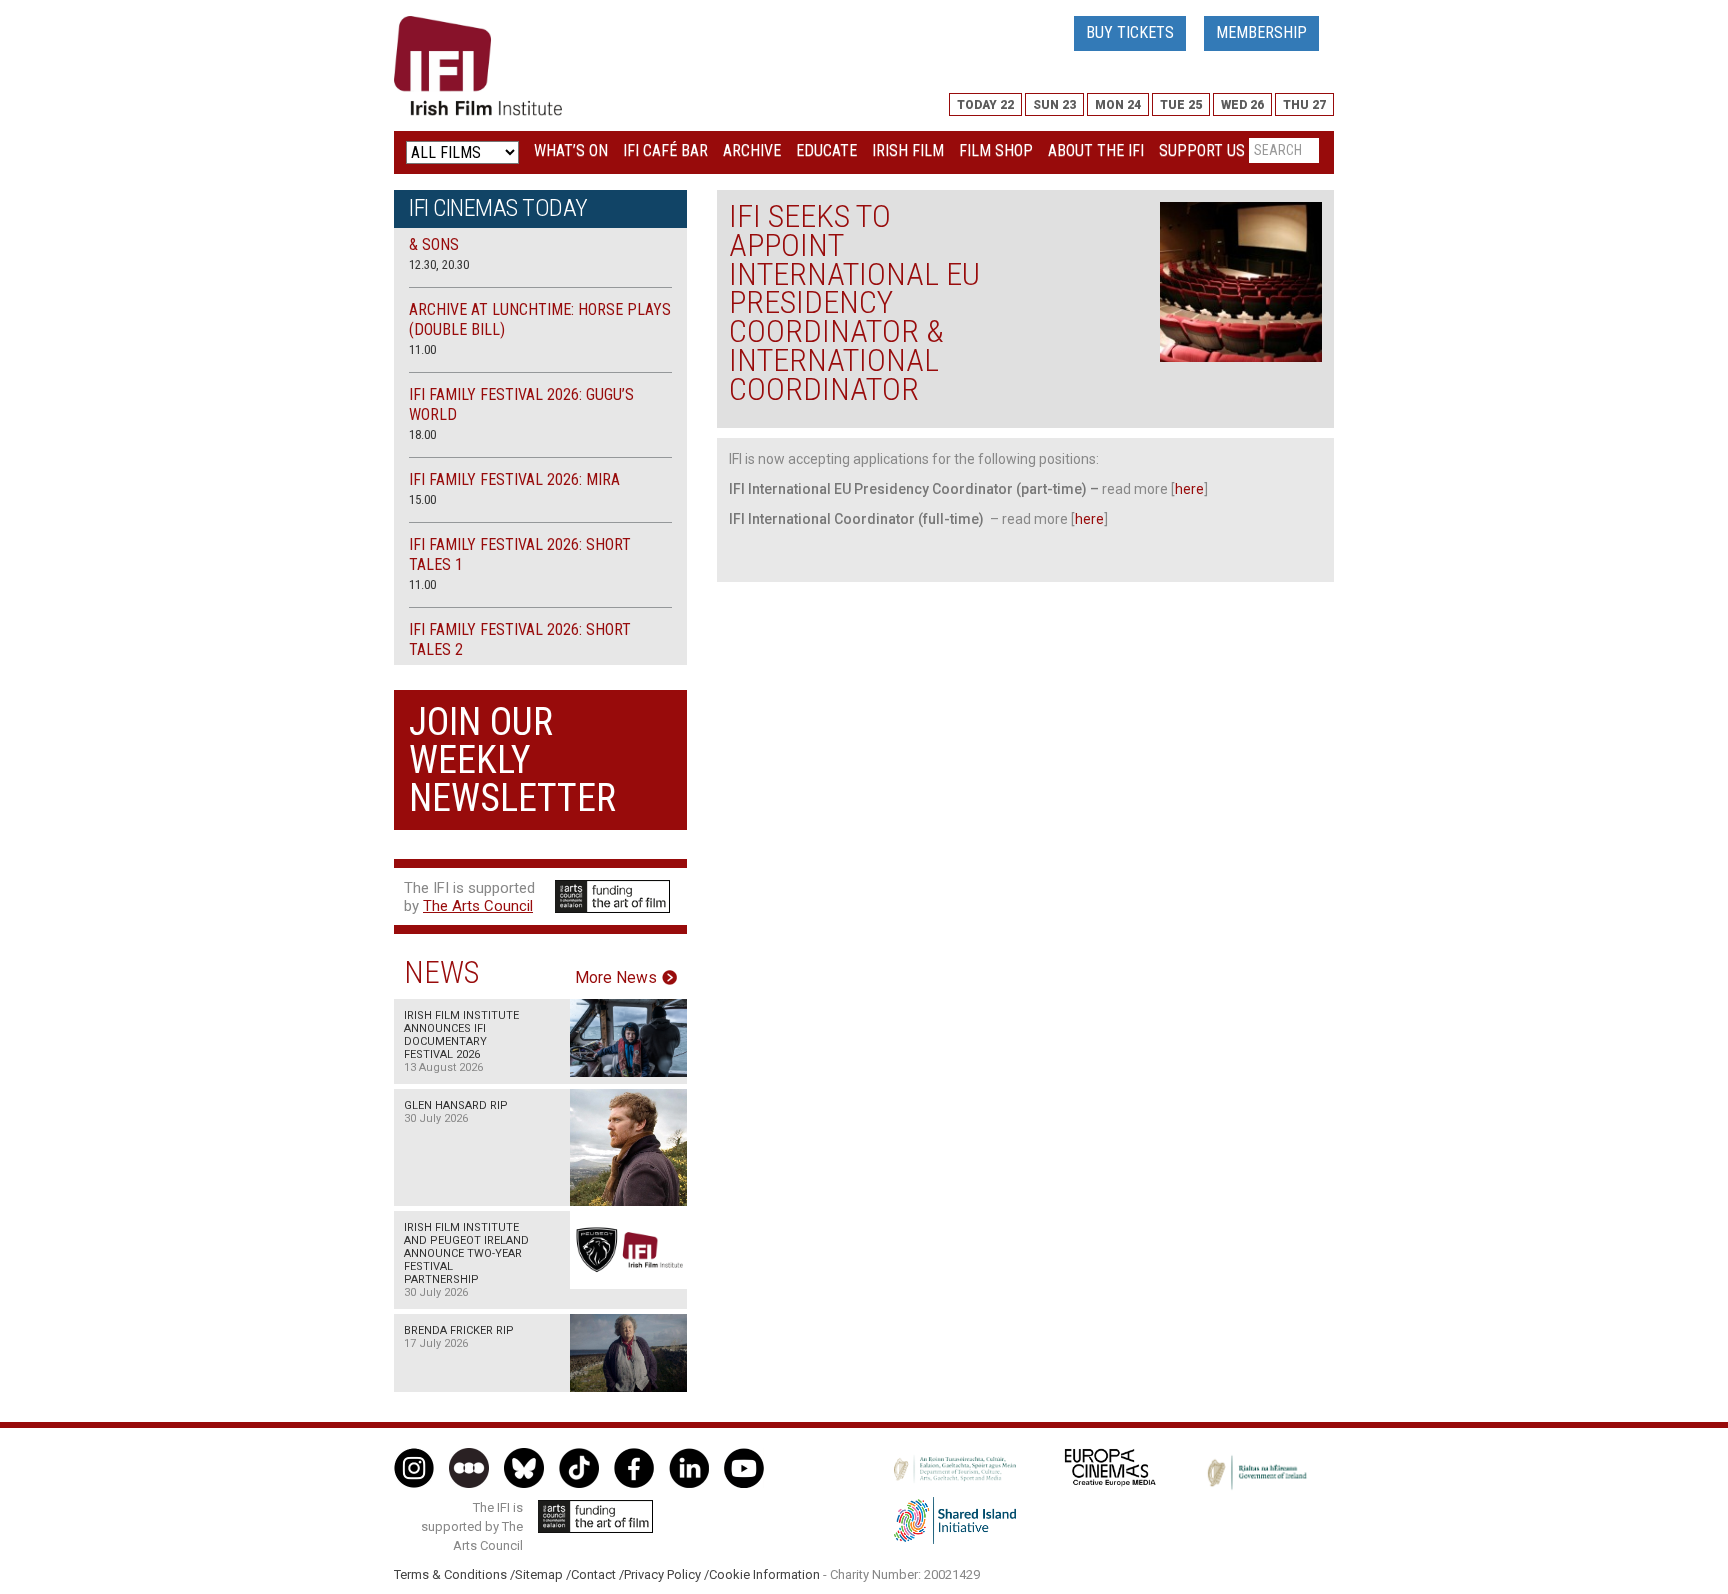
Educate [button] (826, 150)
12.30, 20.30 (439, 264)
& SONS (434, 244)
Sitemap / (543, 1574)
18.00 (422, 434)
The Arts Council (478, 906)
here (1189, 489)
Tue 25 (1181, 105)
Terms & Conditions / (454, 1574)
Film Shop (996, 150)
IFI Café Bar (665, 150)
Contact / (597, 1574)
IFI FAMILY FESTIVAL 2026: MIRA (514, 479)
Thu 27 (1304, 105)
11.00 (422, 349)
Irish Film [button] (908, 150)
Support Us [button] (1202, 150)
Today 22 (985, 105)
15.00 (422, 499)
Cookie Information (764, 1574)
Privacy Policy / (666, 1574)
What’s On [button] (571, 150)
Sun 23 (1054, 105)
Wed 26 (1242, 105)
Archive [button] (752, 150)
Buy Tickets (1130, 32)
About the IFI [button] (1096, 150)
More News (616, 978)
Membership (1261, 32)
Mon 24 (1118, 105)
